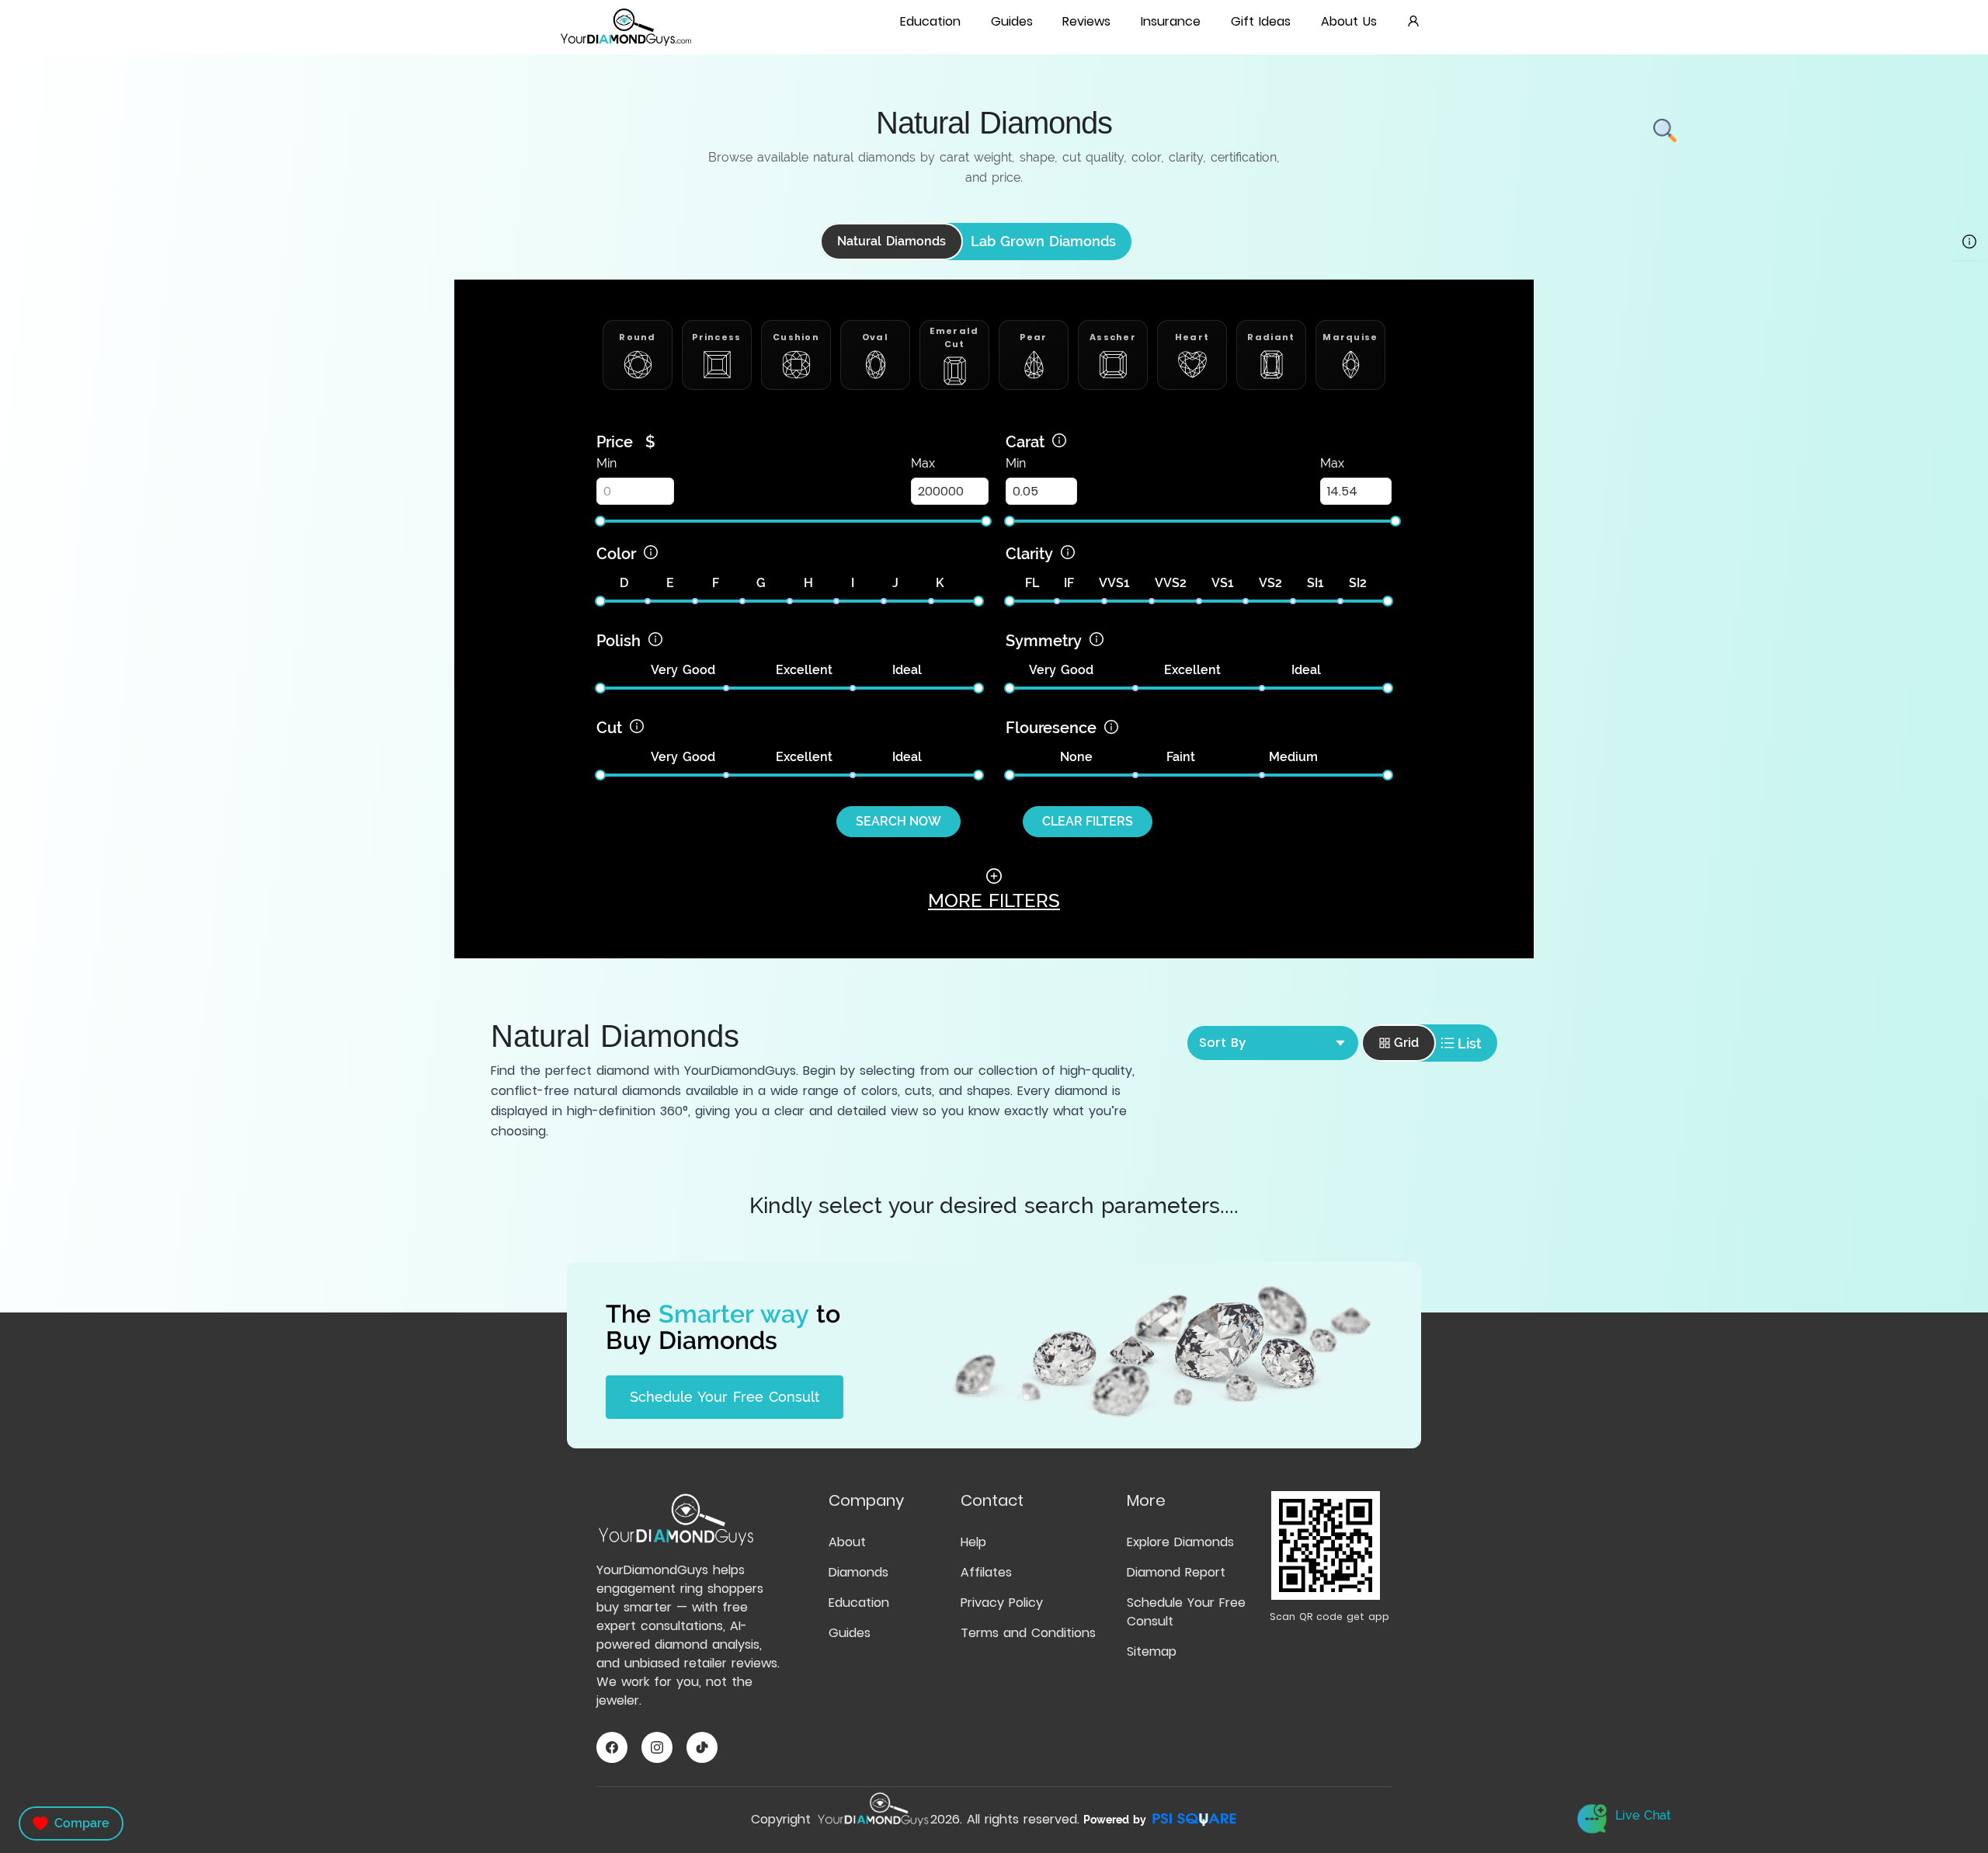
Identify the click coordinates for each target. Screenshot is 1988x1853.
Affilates (986, 1572)
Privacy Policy (1002, 1603)
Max (923, 463)
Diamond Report (1176, 1572)
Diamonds (858, 1572)
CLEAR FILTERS (1088, 821)
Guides (850, 1633)
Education (859, 1603)
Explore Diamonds (1180, 1542)
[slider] (600, 521)
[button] (931, 23)
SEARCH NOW (898, 821)
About (847, 1542)
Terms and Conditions (1028, 1633)
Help (973, 1542)
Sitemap (1152, 1651)
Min (606, 463)
